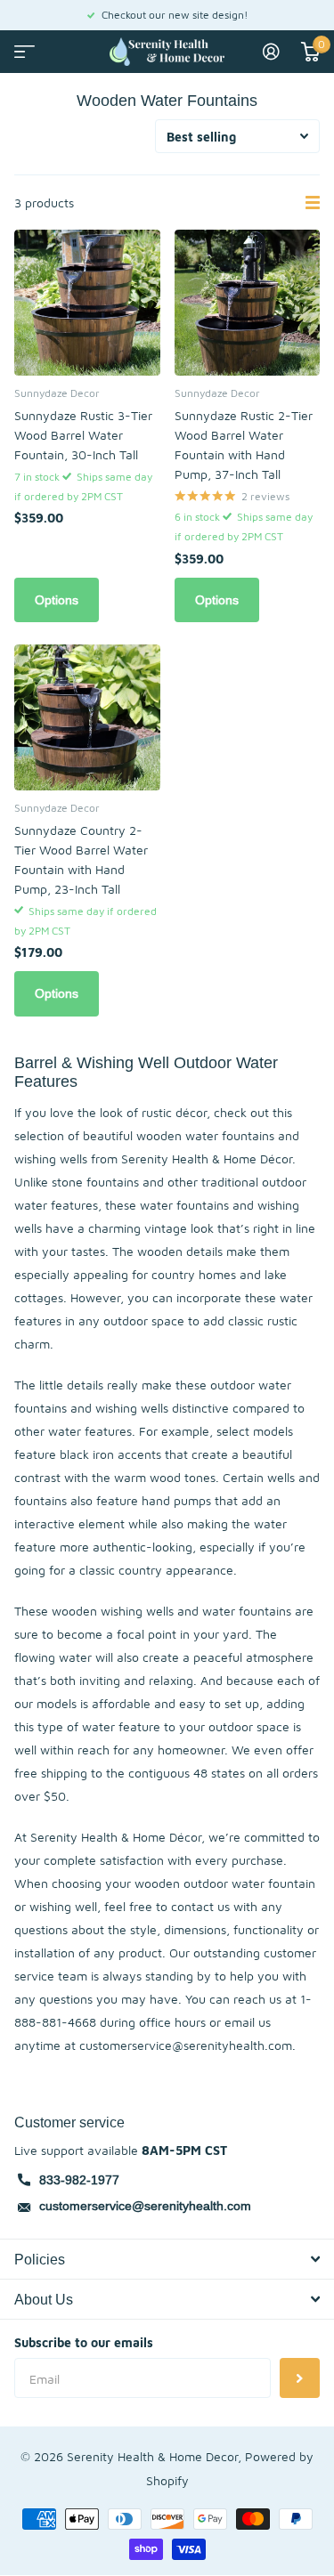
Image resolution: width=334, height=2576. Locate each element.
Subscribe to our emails (84, 2342)
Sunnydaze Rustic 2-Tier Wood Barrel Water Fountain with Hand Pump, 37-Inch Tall (244, 445)
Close (167, 2259)
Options (57, 600)
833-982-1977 (79, 2180)
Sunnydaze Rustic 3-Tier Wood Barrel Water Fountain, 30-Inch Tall (83, 435)
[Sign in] (271, 52)
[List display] (313, 203)
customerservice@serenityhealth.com (145, 2206)
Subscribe (300, 2378)
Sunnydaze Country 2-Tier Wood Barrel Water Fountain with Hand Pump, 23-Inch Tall (81, 859)
